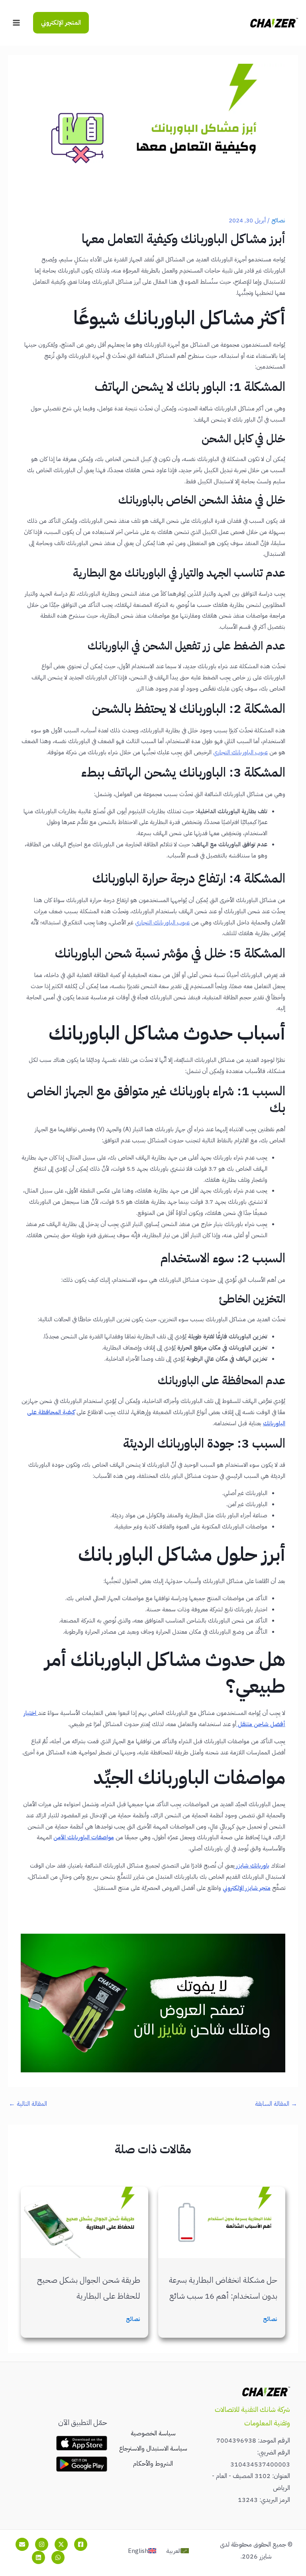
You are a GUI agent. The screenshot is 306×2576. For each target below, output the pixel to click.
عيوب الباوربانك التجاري (162, 922)
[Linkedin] (38, 2557)
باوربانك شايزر (252, 1866)
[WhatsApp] (58, 2557)
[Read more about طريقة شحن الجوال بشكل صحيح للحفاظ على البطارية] (84, 2222)
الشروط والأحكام (153, 2464)
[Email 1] (22, 2544)
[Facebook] (81, 2544)
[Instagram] (42, 2544)
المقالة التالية (28, 2104)
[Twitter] (61, 2544)
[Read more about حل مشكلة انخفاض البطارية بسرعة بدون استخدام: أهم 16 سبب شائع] (222, 2222)
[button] (61, 23)
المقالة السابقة (276, 2104)
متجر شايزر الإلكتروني (247, 1888)
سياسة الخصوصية (153, 2433)
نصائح (278, 220)
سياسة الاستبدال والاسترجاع (153, 2448)
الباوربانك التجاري (233, 752)
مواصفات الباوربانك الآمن (84, 1837)
